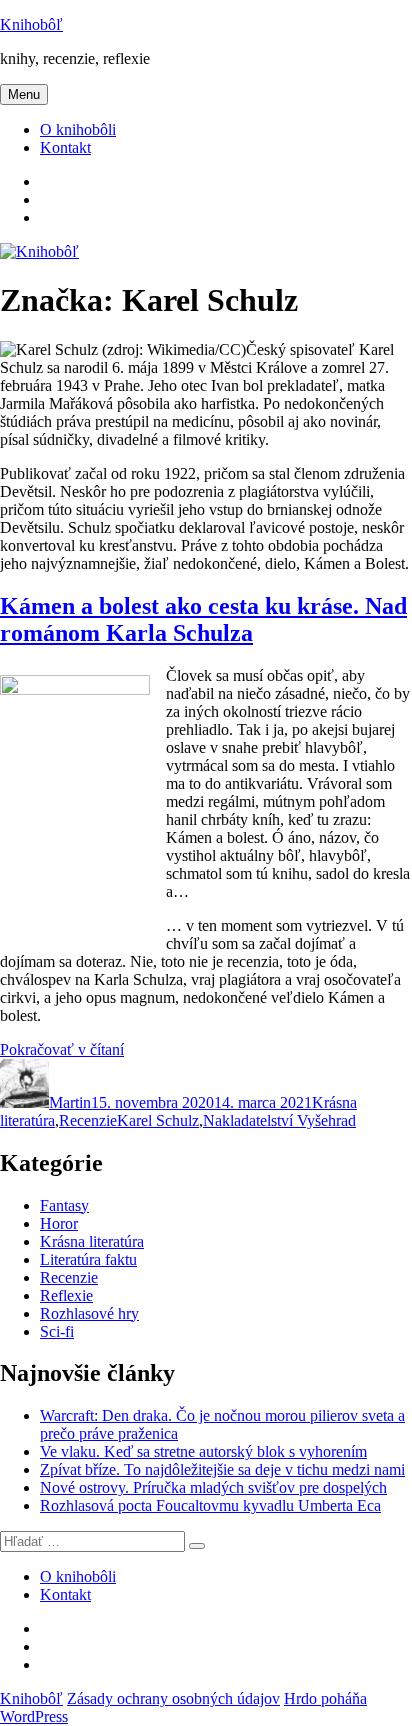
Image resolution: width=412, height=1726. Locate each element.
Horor (59, 1223)
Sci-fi (57, 1331)
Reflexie (66, 1295)
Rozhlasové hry (89, 1313)
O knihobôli (78, 129)
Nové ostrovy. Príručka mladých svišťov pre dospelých (213, 1487)
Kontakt (65, 147)
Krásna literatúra (92, 1241)
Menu (24, 94)
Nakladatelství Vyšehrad (279, 1120)
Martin (70, 1102)
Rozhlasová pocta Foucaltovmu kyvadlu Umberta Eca (210, 1505)
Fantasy (64, 1205)
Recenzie (88, 1120)
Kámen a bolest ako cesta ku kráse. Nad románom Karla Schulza (203, 619)
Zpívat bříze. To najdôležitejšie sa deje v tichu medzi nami (222, 1469)
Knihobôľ (31, 24)
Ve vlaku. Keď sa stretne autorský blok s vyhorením (203, 1451)
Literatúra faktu (88, 1259)
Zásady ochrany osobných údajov (173, 1698)
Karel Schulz (158, 1120)
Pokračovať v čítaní (62, 1049)
